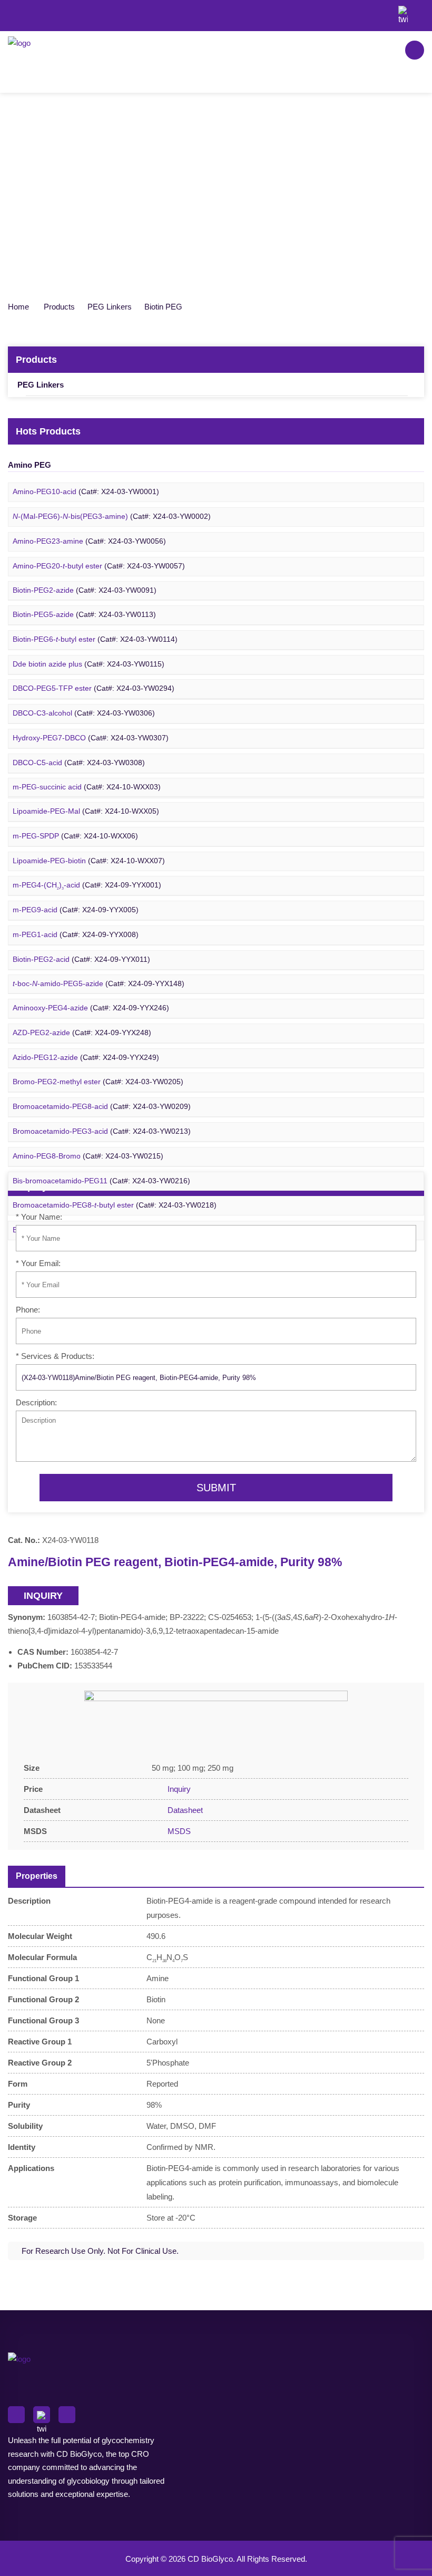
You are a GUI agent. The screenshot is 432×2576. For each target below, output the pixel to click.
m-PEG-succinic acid (87, 787)
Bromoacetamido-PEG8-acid (102, 1107)
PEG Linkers (110, 307)
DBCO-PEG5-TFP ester (94, 688)
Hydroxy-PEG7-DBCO (91, 738)
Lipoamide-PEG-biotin (89, 861)
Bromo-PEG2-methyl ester (98, 1082)
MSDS (178, 1831)
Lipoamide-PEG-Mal (86, 811)
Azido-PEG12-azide (86, 1058)
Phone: (28, 1310)
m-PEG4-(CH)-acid (87, 886)
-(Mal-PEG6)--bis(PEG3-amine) (112, 517)
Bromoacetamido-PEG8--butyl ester (115, 1205)
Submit (216, 1488)
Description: (36, 1402)
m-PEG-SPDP (75, 836)
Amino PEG (30, 465)
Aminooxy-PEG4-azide (91, 1008)
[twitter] (403, 11)
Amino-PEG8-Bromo (88, 1156)
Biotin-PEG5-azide (84, 615)
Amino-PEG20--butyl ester (99, 566)
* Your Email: (38, 1263)
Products (59, 307)
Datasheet (184, 1810)
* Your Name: (39, 1217)
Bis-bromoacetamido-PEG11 (101, 1181)
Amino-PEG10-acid (86, 492)
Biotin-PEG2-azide (85, 590)
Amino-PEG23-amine (89, 541)
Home (18, 307)
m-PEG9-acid (76, 910)
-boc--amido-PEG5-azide (99, 984)
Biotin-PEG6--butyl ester (95, 639)
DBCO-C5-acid (79, 763)
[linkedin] (421, 11)
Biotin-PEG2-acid (81, 959)
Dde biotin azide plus (89, 664)
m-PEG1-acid (76, 935)
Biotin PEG (163, 307)
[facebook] (385, 11)
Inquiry (178, 1789)
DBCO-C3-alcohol (84, 713)
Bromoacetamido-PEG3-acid (102, 1131)
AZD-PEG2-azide (82, 1033)
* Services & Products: (55, 1356)
